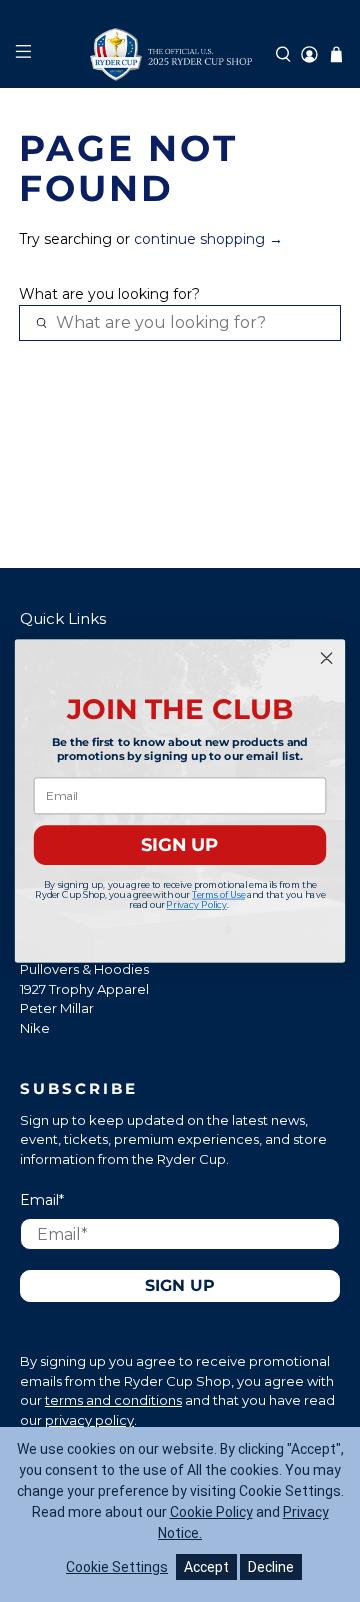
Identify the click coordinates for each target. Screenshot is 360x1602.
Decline (271, 1567)
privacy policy (89, 1420)
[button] (283, 54)
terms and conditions (113, 1400)
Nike (35, 1028)
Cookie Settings (117, 1567)
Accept (206, 1567)
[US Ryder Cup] (180, 54)
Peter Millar (57, 1008)
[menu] (22, 54)
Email (42, 1200)
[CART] (336, 54)
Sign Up (180, 1285)
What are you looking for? (109, 294)
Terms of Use (218, 894)
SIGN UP (179, 844)
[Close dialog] (327, 658)
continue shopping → (208, 239)
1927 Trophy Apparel (84, 989)
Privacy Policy (196, 904)
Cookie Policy (211, 1512)
